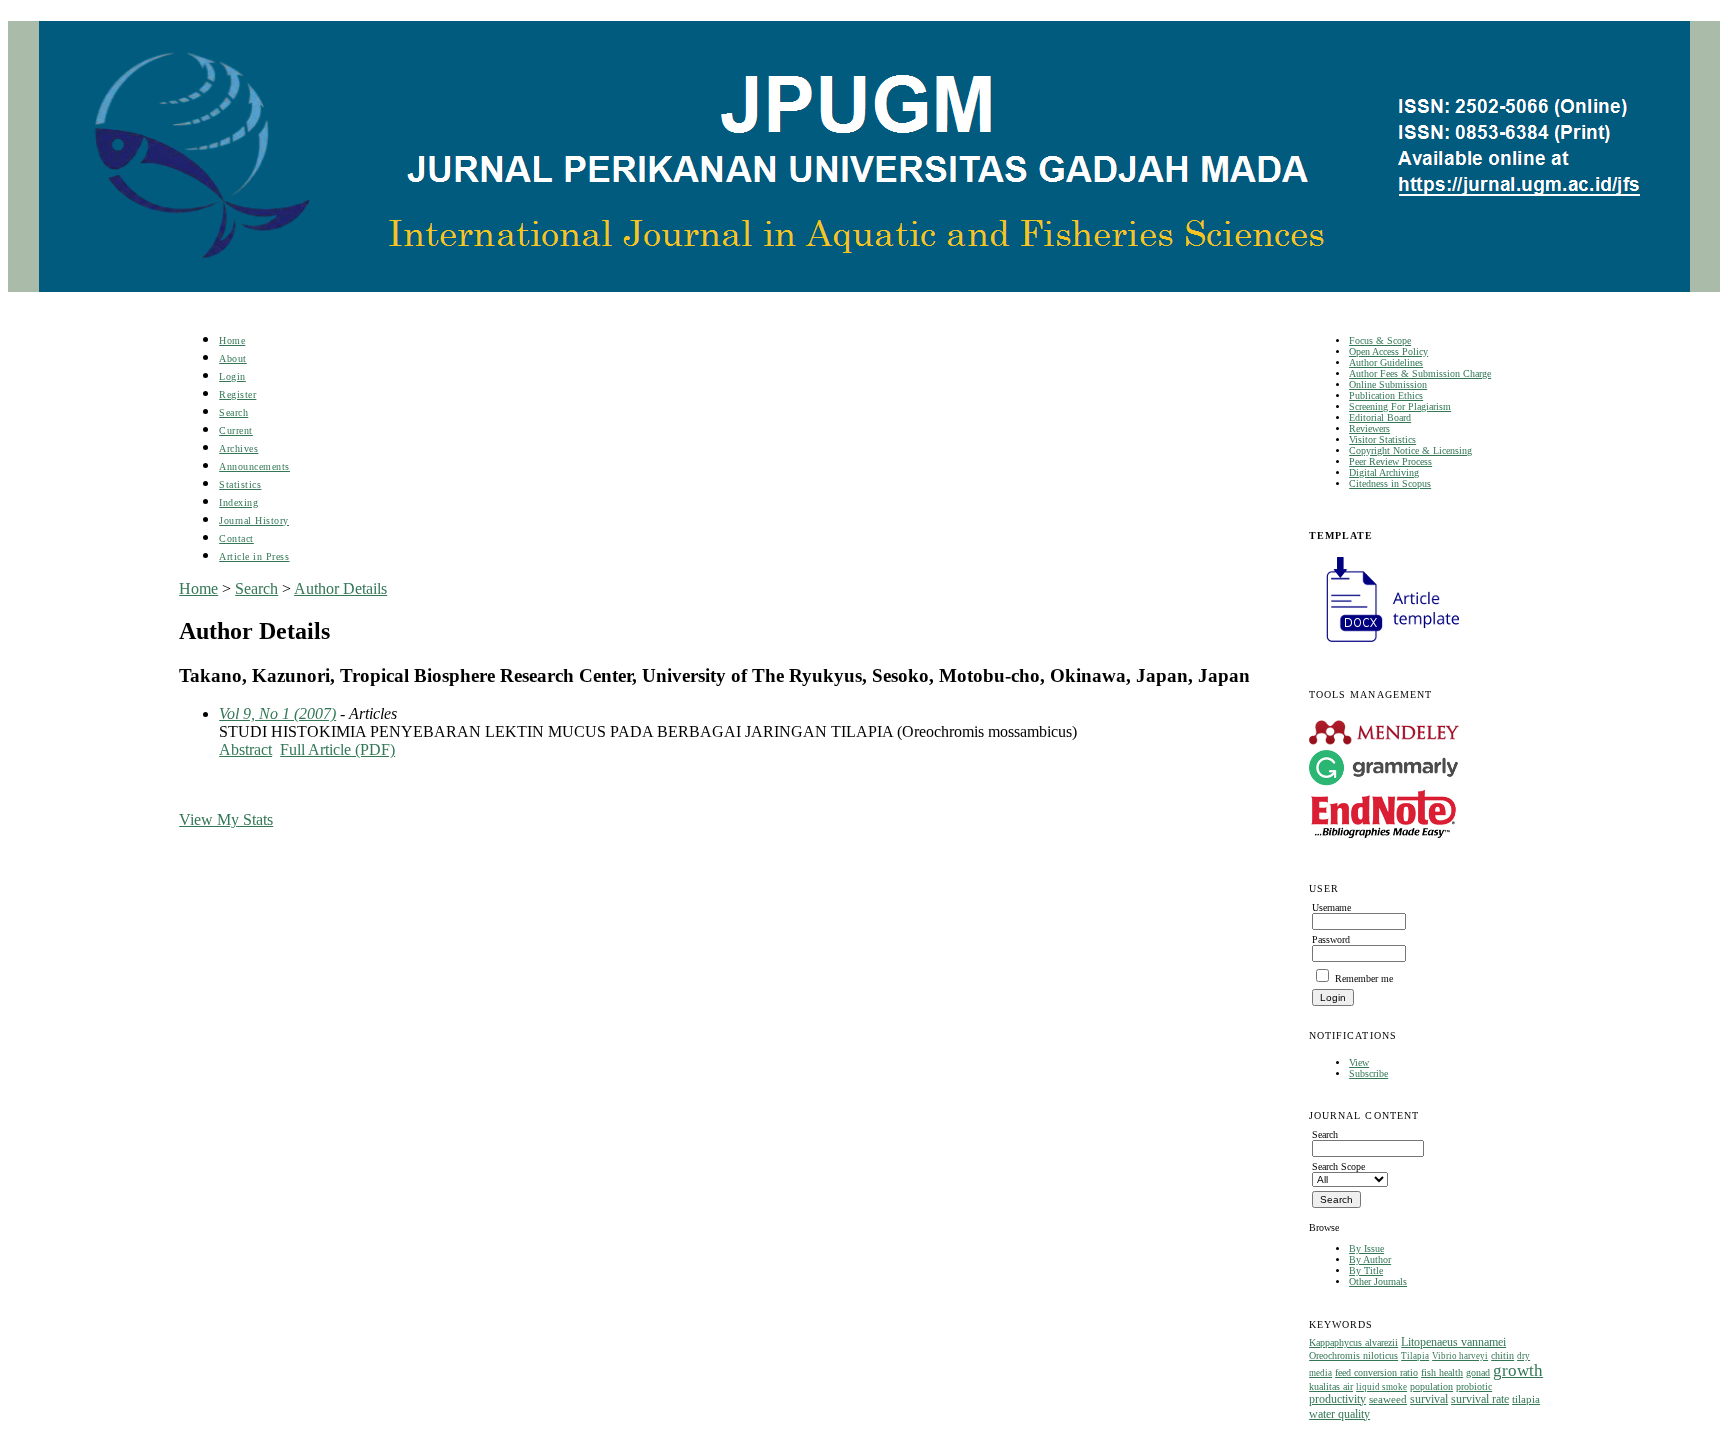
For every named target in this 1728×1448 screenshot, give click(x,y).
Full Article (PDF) (337, 749)
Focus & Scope (1380, 340)
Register (237, 394)
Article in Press (254, 556)
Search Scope (1338, 1166)
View (1359, 1062)
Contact (236, 538)
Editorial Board (1380, 417)
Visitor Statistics (1382, 439)
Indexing (238, 502)
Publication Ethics (1386, 395)
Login (232, 376)
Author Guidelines (1386, 362)
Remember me (1364, 978)
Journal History (254, 520)
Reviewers (1369, 428)
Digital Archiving (1384, 472)
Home (232, 340)
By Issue (1366, 1248)
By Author (1370, 1259)
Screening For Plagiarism (1400, 406)
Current (236, 430)
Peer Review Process (1390, 461)
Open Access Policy (1388, 351)
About (233, 358)
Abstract (245, 749)
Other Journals (1378, 1281)
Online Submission (1388, 384)
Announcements (254, 466)
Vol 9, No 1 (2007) (277, 713)
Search (233, 412)
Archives (238, 448)
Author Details (340, 588)
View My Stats (226, 819)
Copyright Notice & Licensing (1410, 450)
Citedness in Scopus (1390, 483)
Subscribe (1368, 1073)
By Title (1366, 1270)
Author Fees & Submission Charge (1420, 373)
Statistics (240, 484)
